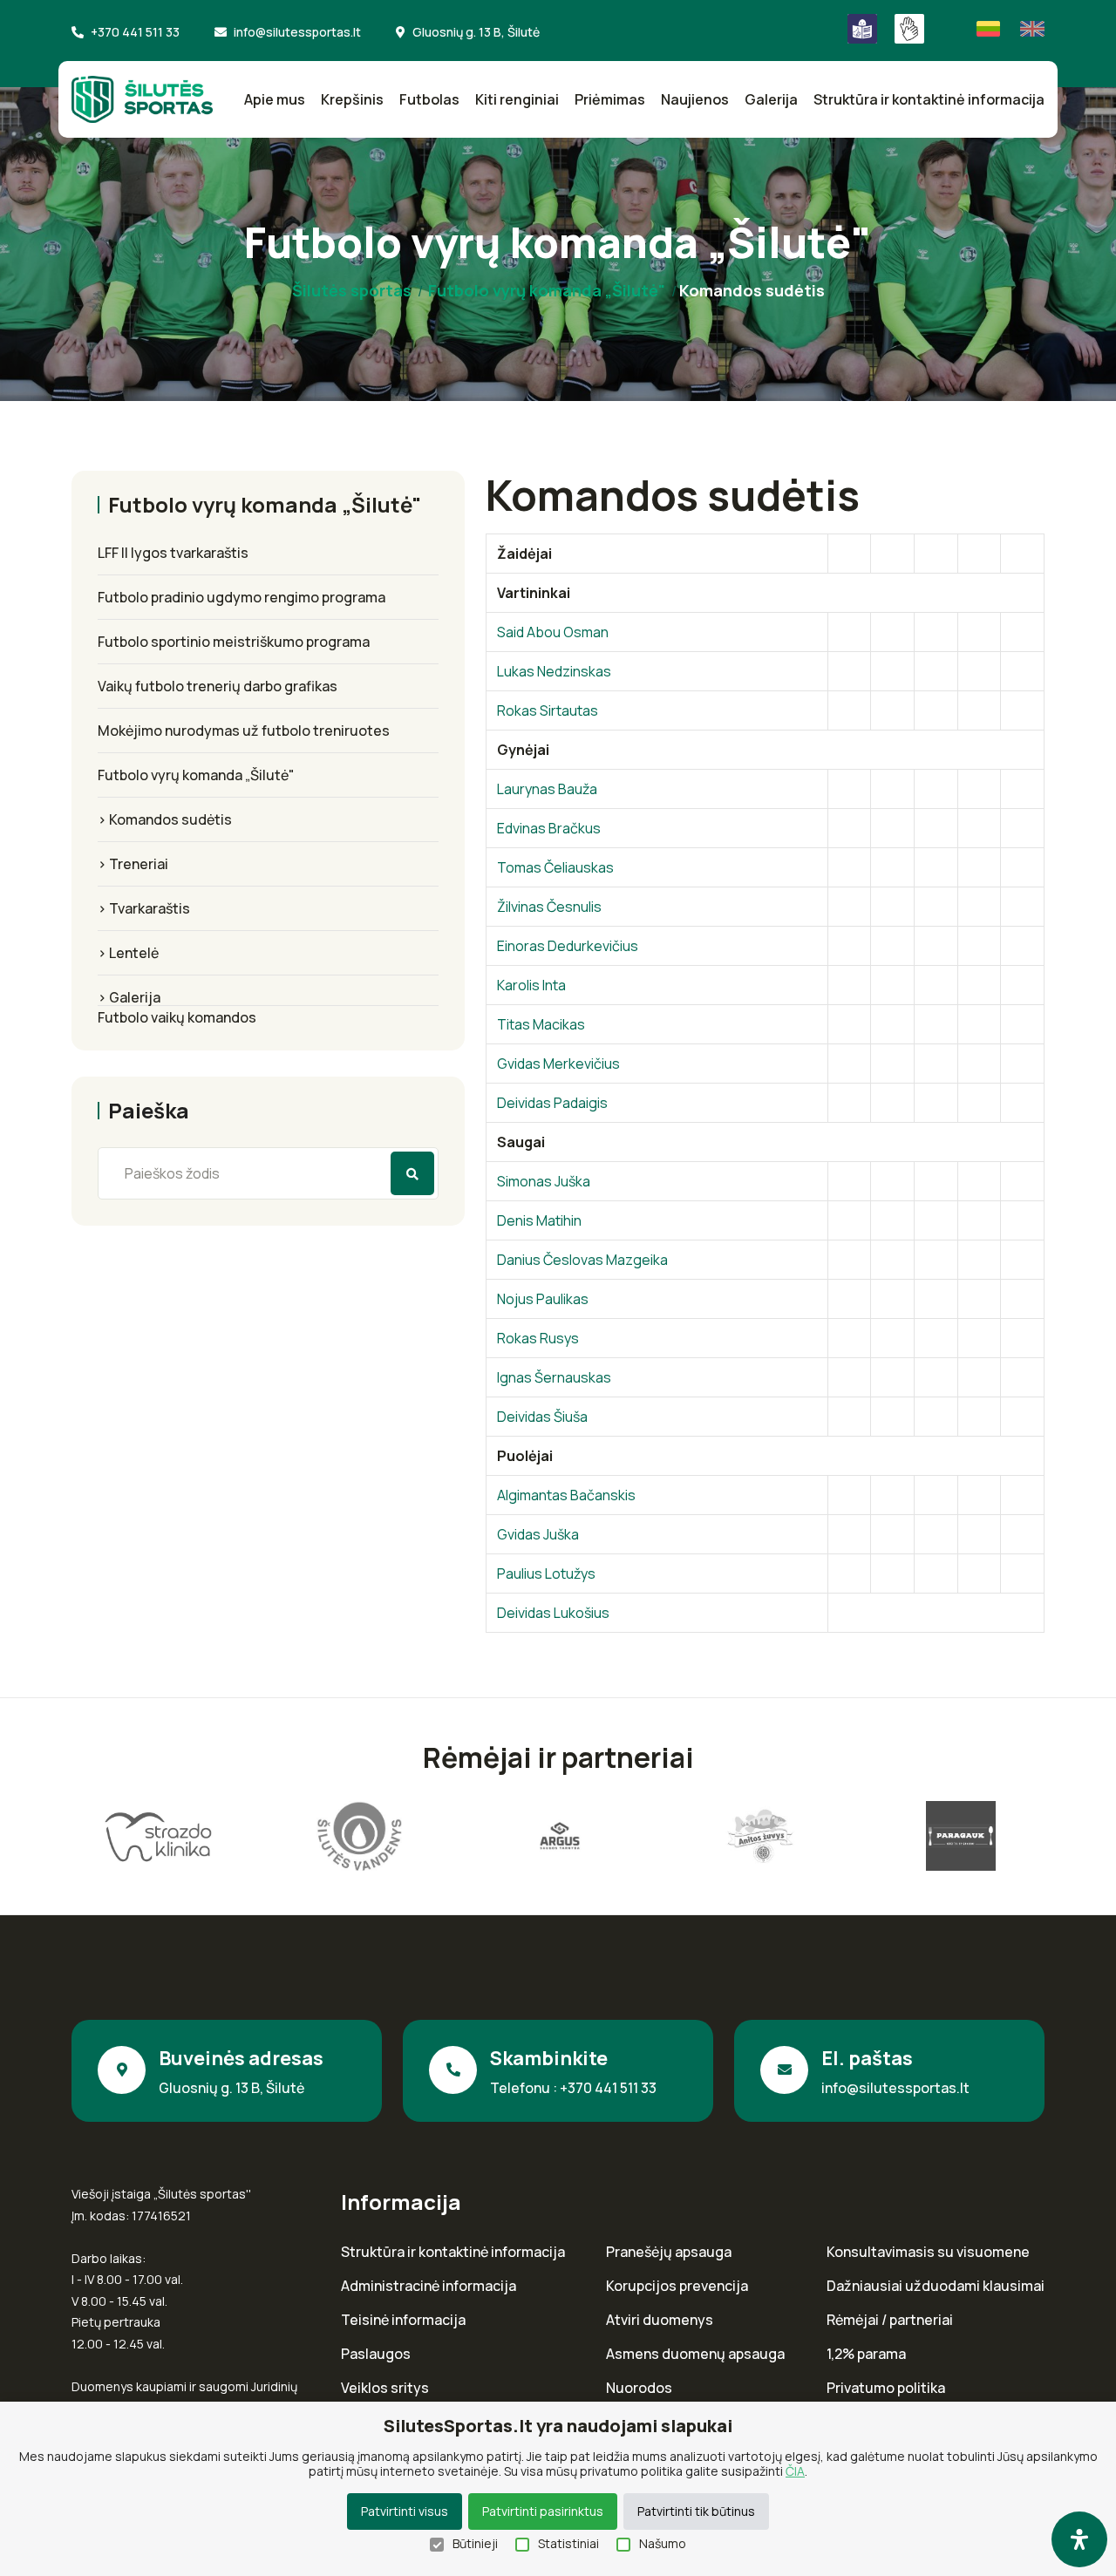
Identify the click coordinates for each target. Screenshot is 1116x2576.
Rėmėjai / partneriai (890, 2320)
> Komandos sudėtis (165, 819)
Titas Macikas (541, 1024)
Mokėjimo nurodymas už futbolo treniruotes (244, 731)
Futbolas (429, 99)
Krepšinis (352, 99)
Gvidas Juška (538, 1534)
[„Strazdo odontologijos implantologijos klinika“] (159, 1836)
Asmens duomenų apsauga (695, 2354)
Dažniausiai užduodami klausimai (936, 2286)
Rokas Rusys (538, 1338)
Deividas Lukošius (553, 1613)
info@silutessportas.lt (297, 32)
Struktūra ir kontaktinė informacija (929, 99)
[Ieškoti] (412, 1173)
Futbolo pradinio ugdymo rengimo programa (242, 597)
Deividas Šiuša (542, 1417)
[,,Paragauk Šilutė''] (961, 1836)
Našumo (663, 2543)
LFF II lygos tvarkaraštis (173, 553)
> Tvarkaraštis (144, 908)
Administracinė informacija (429, 2286)
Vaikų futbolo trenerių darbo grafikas (218, 686)
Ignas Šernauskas (554, 1377)
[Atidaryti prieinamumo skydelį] (1079, 2539)
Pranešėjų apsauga (669, 2252)
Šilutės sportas (352, 290)
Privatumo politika (886, 2388)
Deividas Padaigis (552, 1103)
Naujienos (695, 99)
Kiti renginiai (517, 99)
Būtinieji (475, 2543)
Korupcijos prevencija (677, 2286)
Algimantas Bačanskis (566, 1495)
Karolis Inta (531, 985)
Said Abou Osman (553, 632)
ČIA (795, 2471)
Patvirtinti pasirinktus (543, 2511)
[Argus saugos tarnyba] (560, 1836)
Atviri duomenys (660, 2320)
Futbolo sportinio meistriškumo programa (234, 642)
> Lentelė (128, 953)
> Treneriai (133, 864)
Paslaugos (376, 2354)
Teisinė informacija (403, 2320)
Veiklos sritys (385, 2388)
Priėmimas (610, 99)
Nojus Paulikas (543, 1299)
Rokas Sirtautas (548, 710)
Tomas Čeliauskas (555, 867)
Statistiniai (568, 2543)
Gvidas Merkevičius (558, 1064)
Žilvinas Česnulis (549, 907)
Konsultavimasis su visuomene (928, 2252)
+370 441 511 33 (135, 32)
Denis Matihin (539, 1220)
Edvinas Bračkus (549, 828)
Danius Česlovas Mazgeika (582, 1260)
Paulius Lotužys (546, 1573)
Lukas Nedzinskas (554, 671)
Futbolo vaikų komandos (177, 1017)
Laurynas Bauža (547, 789)
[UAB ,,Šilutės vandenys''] (359, 1836)
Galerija (771, 99)
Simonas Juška (544, 1181)
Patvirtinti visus (405, 2511)
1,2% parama (866, 2354)
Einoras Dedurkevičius (568, 946)
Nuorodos (639, 2388)
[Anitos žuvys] (760, 1836)
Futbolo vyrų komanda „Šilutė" (547, 290)
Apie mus (275, 99)
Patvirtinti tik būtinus (696, 2511)
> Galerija (129, 997)
